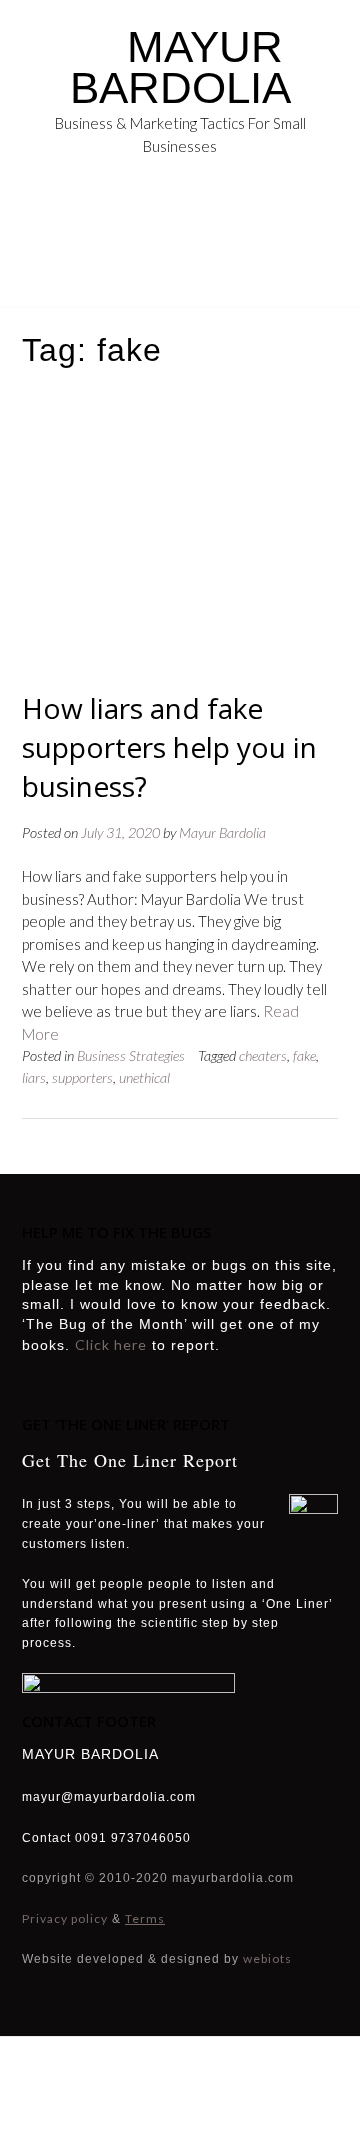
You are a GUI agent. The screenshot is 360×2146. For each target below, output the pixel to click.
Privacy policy (65, 1918)
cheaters (263, 1055)
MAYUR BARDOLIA (180, 67)
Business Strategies (131, 1055)
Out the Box (208, 2087)
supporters (82, 1077)
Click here (111, 1344)
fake (304, 1055)
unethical (144, 1077)
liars (34, 1077)
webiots (267, 1958)
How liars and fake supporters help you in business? (169, 747)
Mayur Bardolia (222, 832)
